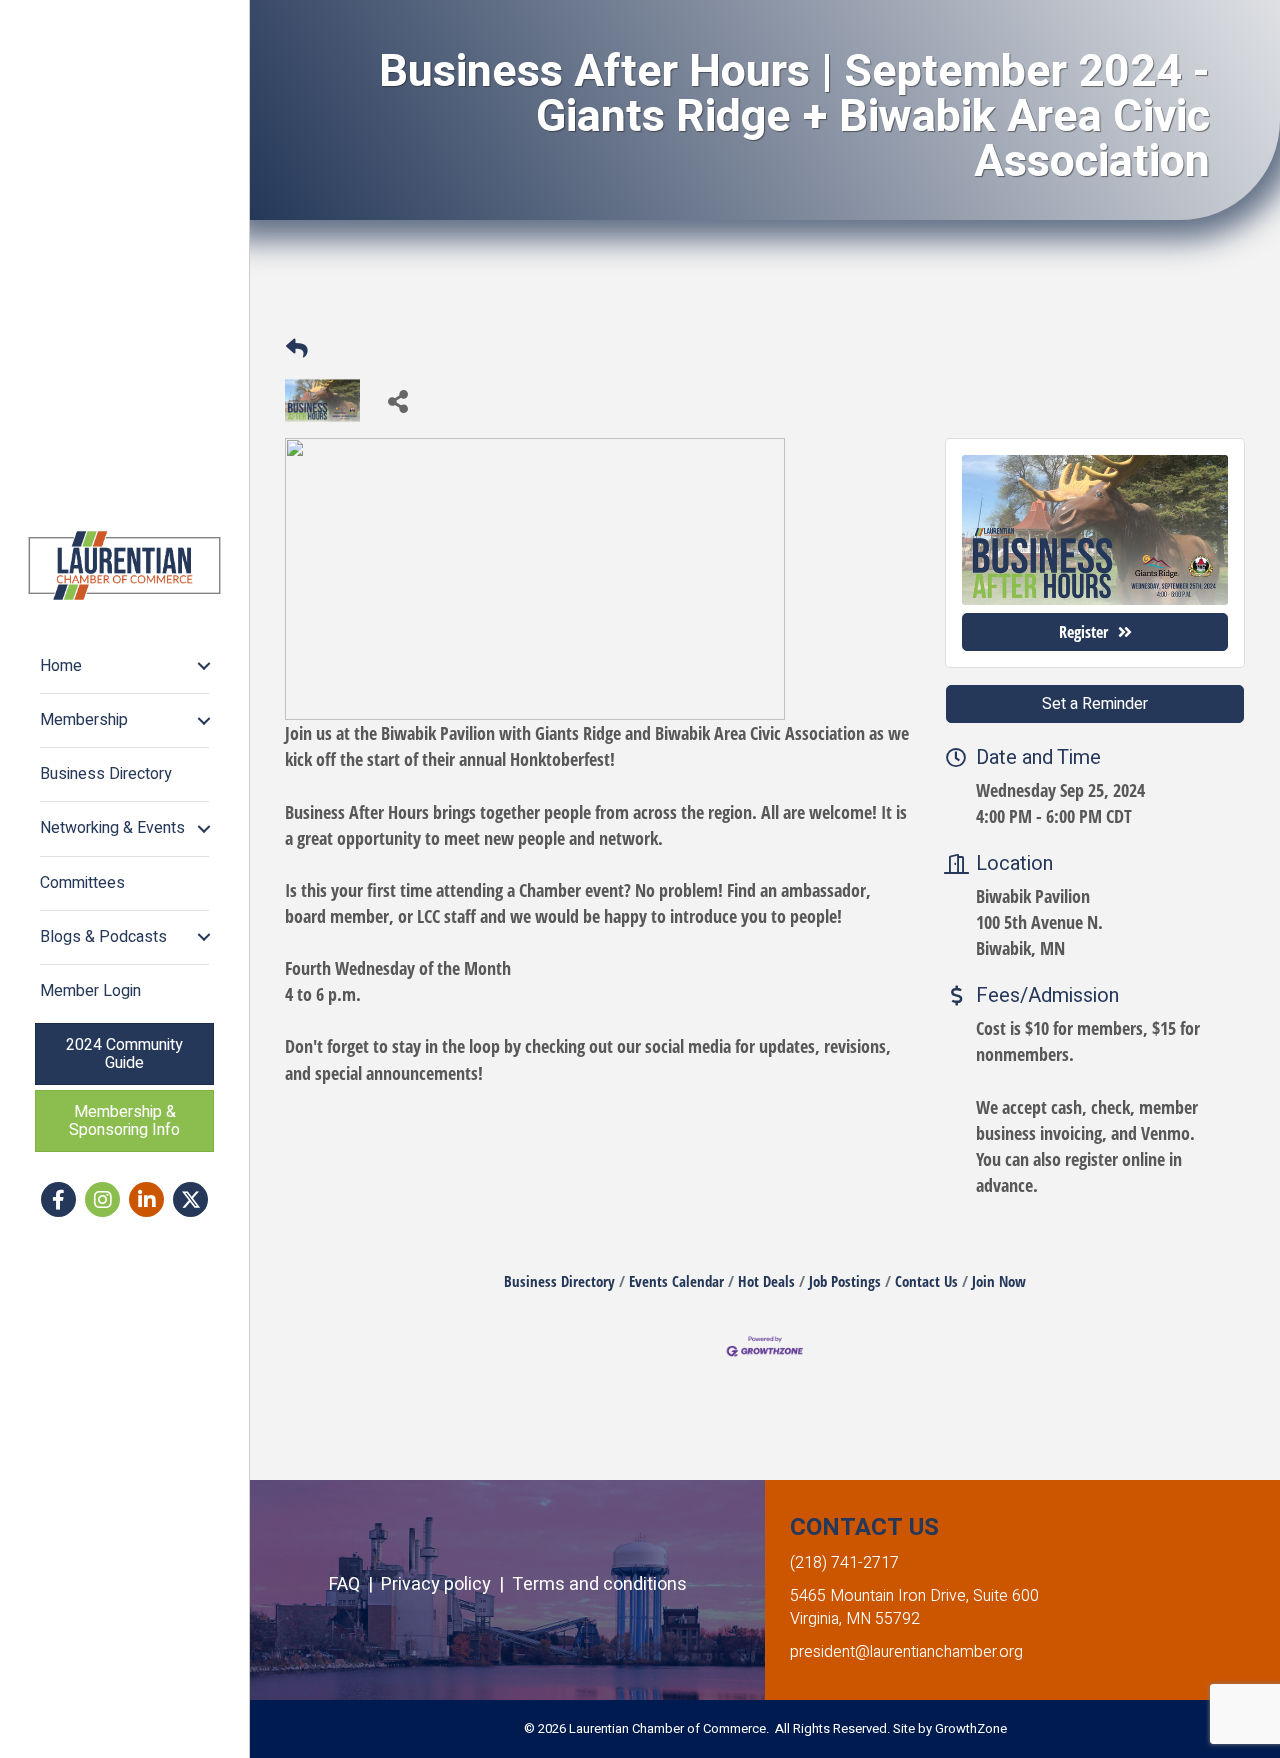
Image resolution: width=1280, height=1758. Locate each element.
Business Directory (106, 774)
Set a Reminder (1095, 704)
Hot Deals (766, 1281)
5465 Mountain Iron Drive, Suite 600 (914, 1596)
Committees (82, 883)
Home (61, 666)
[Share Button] (397, 400)
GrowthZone (971, 1728)
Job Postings (845, 1281)
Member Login (90, 991)
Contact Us (926, 1281)
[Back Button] (297, 347)
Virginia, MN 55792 (855, 1619)
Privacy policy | (446, 1584)
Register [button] (1083, 632)
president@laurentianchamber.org (906, 1652)
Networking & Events (112, 828)
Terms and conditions (599, 1584)
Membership (84, 720)
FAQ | (355, 1584)
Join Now (999, 1281)
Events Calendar (676, 1281)
